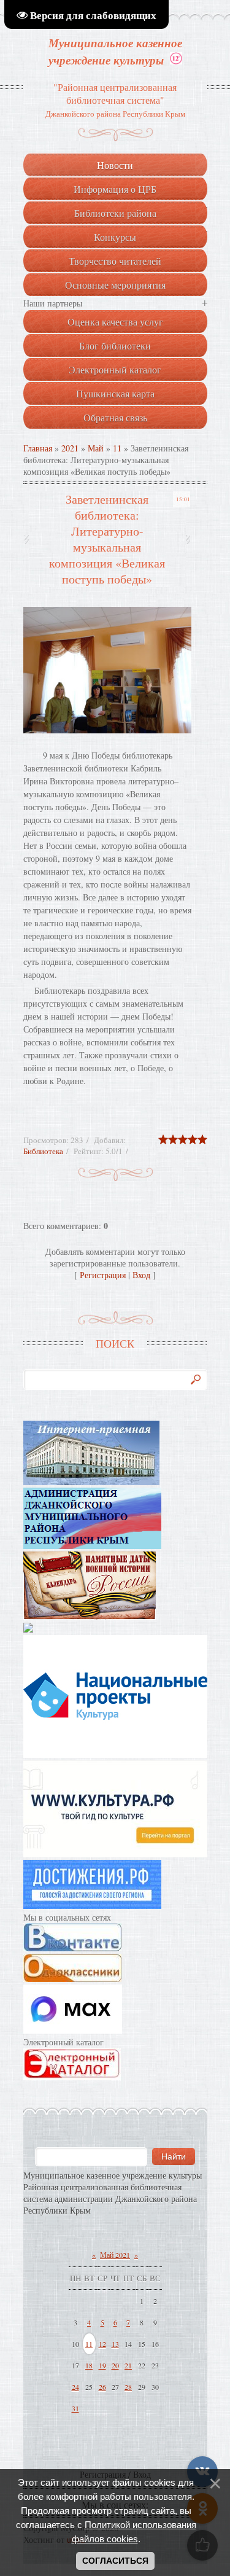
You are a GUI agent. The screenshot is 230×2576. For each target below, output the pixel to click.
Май (96, 448)
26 (102, 2387)
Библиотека (43, 1151)
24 (75, 2387)
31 (75, 2408)
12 (102, 2344)
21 (128, 2365)
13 (115, 2344)
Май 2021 (115, 2255)
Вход (141, 1275)
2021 (70, 448)
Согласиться (115, 2561)
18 (89, 2365)
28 (128, 2387)
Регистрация (103, 1275)
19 (102, 2365)
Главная (38, 448)
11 (117, 448)
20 (115, 2365)
